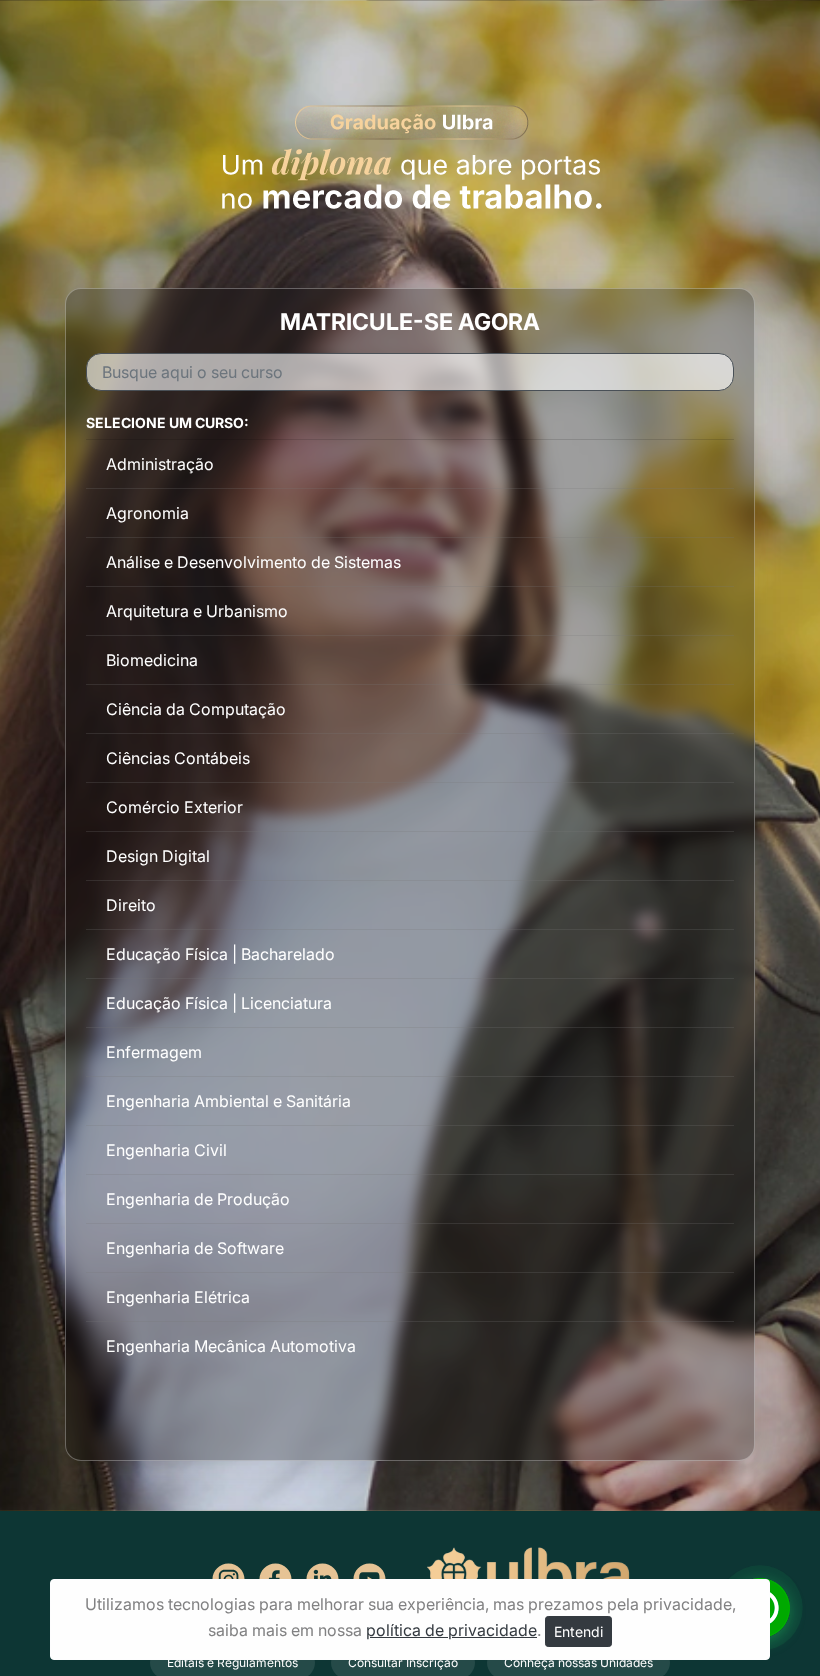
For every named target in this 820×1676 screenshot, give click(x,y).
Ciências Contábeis (178, 758)
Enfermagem (154, 1052)
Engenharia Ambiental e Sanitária (228, 1101)
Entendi (578, 1631)
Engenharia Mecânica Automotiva (231, 1346)
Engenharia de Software (195, 1248)
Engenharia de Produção (198, 1199)
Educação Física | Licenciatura (219, 1003)
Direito (131, 905)
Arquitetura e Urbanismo (197, 611)
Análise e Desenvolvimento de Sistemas (253, 562)
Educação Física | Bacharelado (220, 954)
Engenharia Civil (166, 1150)
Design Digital (158, 856)
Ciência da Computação (196, 709)
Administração (160, 464)
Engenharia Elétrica (178, 1297)
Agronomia (147, 513)
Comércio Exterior (174, 807)
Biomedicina (152, 660)
